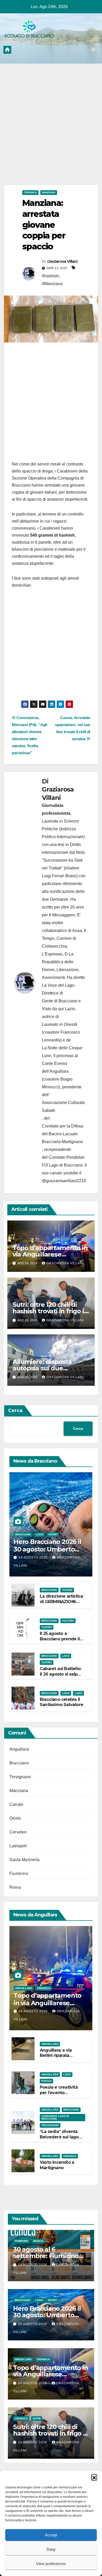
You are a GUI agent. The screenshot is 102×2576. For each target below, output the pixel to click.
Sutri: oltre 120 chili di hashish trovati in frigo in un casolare (50, 1311)
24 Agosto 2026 (34, 1557)
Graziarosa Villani (62, 261)
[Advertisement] (51, 132)
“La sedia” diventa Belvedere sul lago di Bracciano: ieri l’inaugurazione (59, 2140)
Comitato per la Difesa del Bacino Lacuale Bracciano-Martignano (63, 1134)
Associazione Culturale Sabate (63, 1106)
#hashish (50, 276)
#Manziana (52, 284)
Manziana (49, 192)
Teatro (67, 1590)
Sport (53, 1534)
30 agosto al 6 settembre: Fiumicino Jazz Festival (46, 2256)
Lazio (78, 1693)
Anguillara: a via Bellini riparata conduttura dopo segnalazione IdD (58, 2058)
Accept (51, 2535)
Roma (15, 1887)
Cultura (68, 1621)
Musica (38, 2241)
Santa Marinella (24, 1860)
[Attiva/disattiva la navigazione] (93, 50)
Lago (40, 1534)
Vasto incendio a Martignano (57, 2165)
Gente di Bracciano (60, 1001)
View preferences (51, 2564)
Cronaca (30, 192)
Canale (16, 1804)
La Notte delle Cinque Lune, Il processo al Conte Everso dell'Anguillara (62, 1060)
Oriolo (15, 1818)
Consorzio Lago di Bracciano (55, 2117)
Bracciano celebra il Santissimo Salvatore (61, 1702)
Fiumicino (19, 1873)
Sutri (37, 2418)
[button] (94, 2477)
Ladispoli (18, 1846)
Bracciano (23, 1534)
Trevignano (20, 1777)
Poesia (46, 2081)
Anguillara (19, 1749)
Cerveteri (18, 1832)
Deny (51, 2549)
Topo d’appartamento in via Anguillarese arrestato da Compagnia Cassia (51, 2007)
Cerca (15, 1410)
